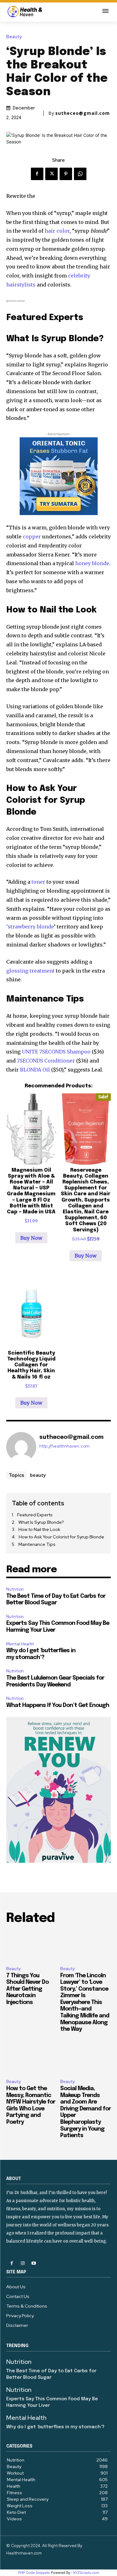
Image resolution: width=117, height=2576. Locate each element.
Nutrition (15, 1589)
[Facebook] (37, 174)
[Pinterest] (66, 174)
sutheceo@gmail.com (83, 113)
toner (39, 882)
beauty (38, 1475)
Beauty (14, 37)
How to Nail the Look (39, 1529)
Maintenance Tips (37, 1544)
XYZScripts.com (86, 2573)
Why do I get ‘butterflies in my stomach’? (55, 2427)
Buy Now (31, 1238)
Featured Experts (35, 1515)
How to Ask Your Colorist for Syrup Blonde (61, 1537)
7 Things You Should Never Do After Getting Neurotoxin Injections (27, 1989)
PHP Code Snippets (34, 2573)
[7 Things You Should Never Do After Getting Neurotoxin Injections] (32, 1946)
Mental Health (20, 1644)
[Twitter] (51, 174)
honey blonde (92, 563)
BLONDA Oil (35, 1070)
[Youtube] (34, 2263)
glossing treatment (30, 971)
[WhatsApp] (80, 174)
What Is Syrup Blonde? (41, 1522)
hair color (57, 231)
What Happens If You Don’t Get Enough (58, 1705)
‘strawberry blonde (30, 927)
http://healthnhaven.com (64, 1446)
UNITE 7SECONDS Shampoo (57, 1052)
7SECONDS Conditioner (46, 1061)
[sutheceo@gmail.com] (21, 1447)
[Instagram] (23, 2263)
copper (32, 537)
